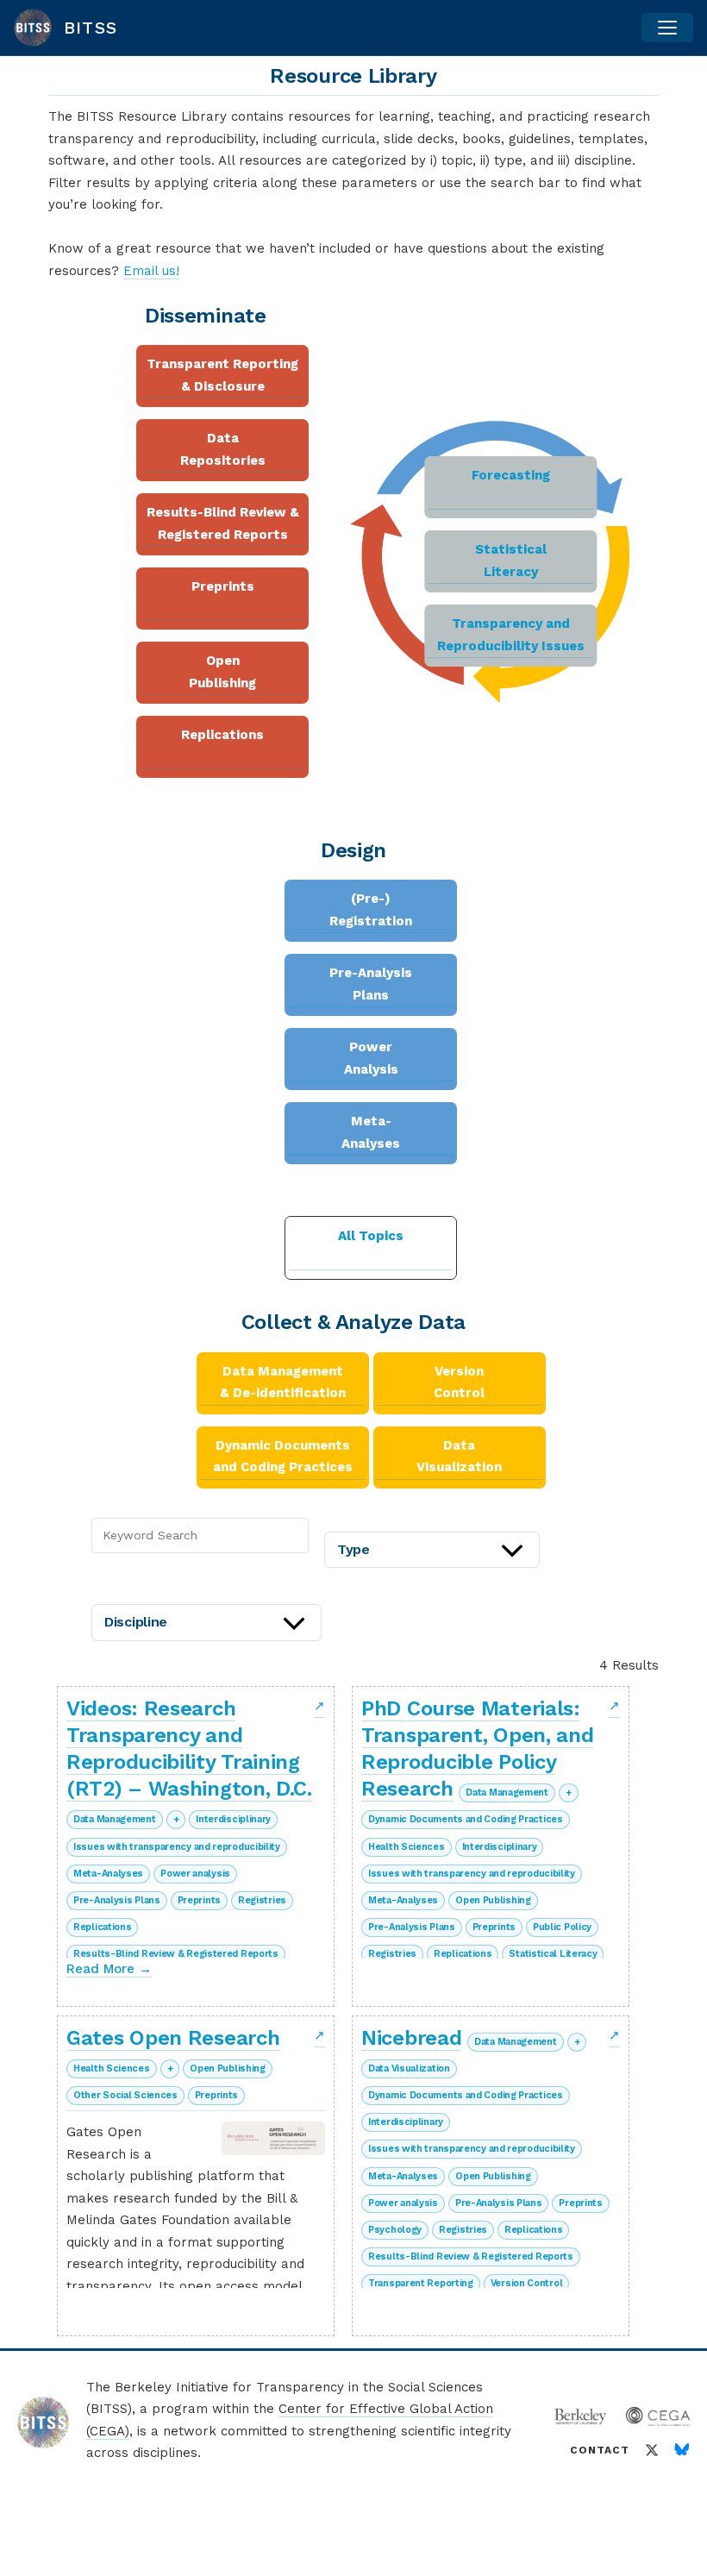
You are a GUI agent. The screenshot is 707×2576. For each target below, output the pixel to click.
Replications (222, 735)
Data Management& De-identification (283, 1382)
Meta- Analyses (371, 1132)
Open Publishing (222, 672)
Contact (600, 2450)
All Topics (371, 1236)
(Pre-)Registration (371, 910)
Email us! (151, 271)
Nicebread (411, 2038)
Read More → (109, 1969)
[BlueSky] (682, 2450)
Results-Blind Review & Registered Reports (223, 523)
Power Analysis (371, 1058)
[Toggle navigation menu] (667, 28)
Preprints (223, 586)
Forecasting (511, 475)
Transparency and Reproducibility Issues (511, 635)
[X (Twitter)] (652, 2450)
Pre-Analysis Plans (371, 984)
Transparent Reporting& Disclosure (222, 375)
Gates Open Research (173, 2038)
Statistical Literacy (511, 561)
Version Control (459, 1382)
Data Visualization (459, 1457)
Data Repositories (223, 449)
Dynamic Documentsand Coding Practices (283, 1457)
